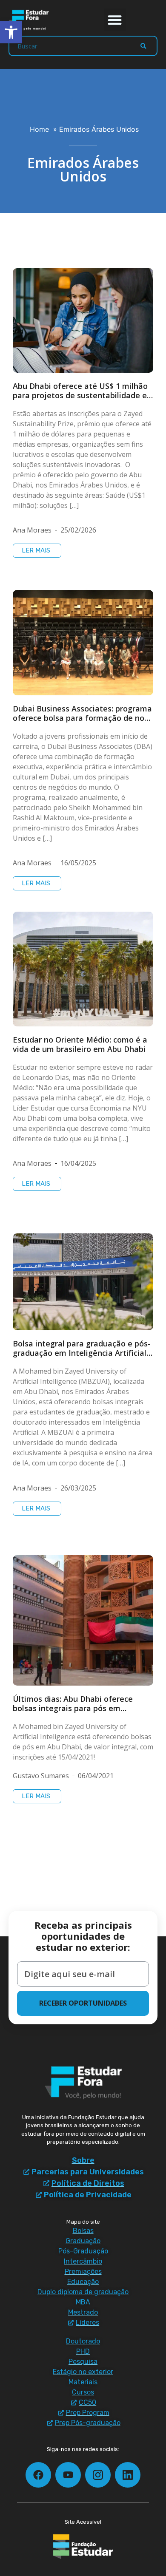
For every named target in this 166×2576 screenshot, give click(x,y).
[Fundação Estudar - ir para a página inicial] (83, 2547)
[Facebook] (38, 2475)
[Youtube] (68, 2475)
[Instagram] (98, 2475)
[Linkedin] (128, 2475)
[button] (115, 20)
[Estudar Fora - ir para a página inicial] (30, 20)
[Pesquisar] (143, 46)
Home (39, 129)
